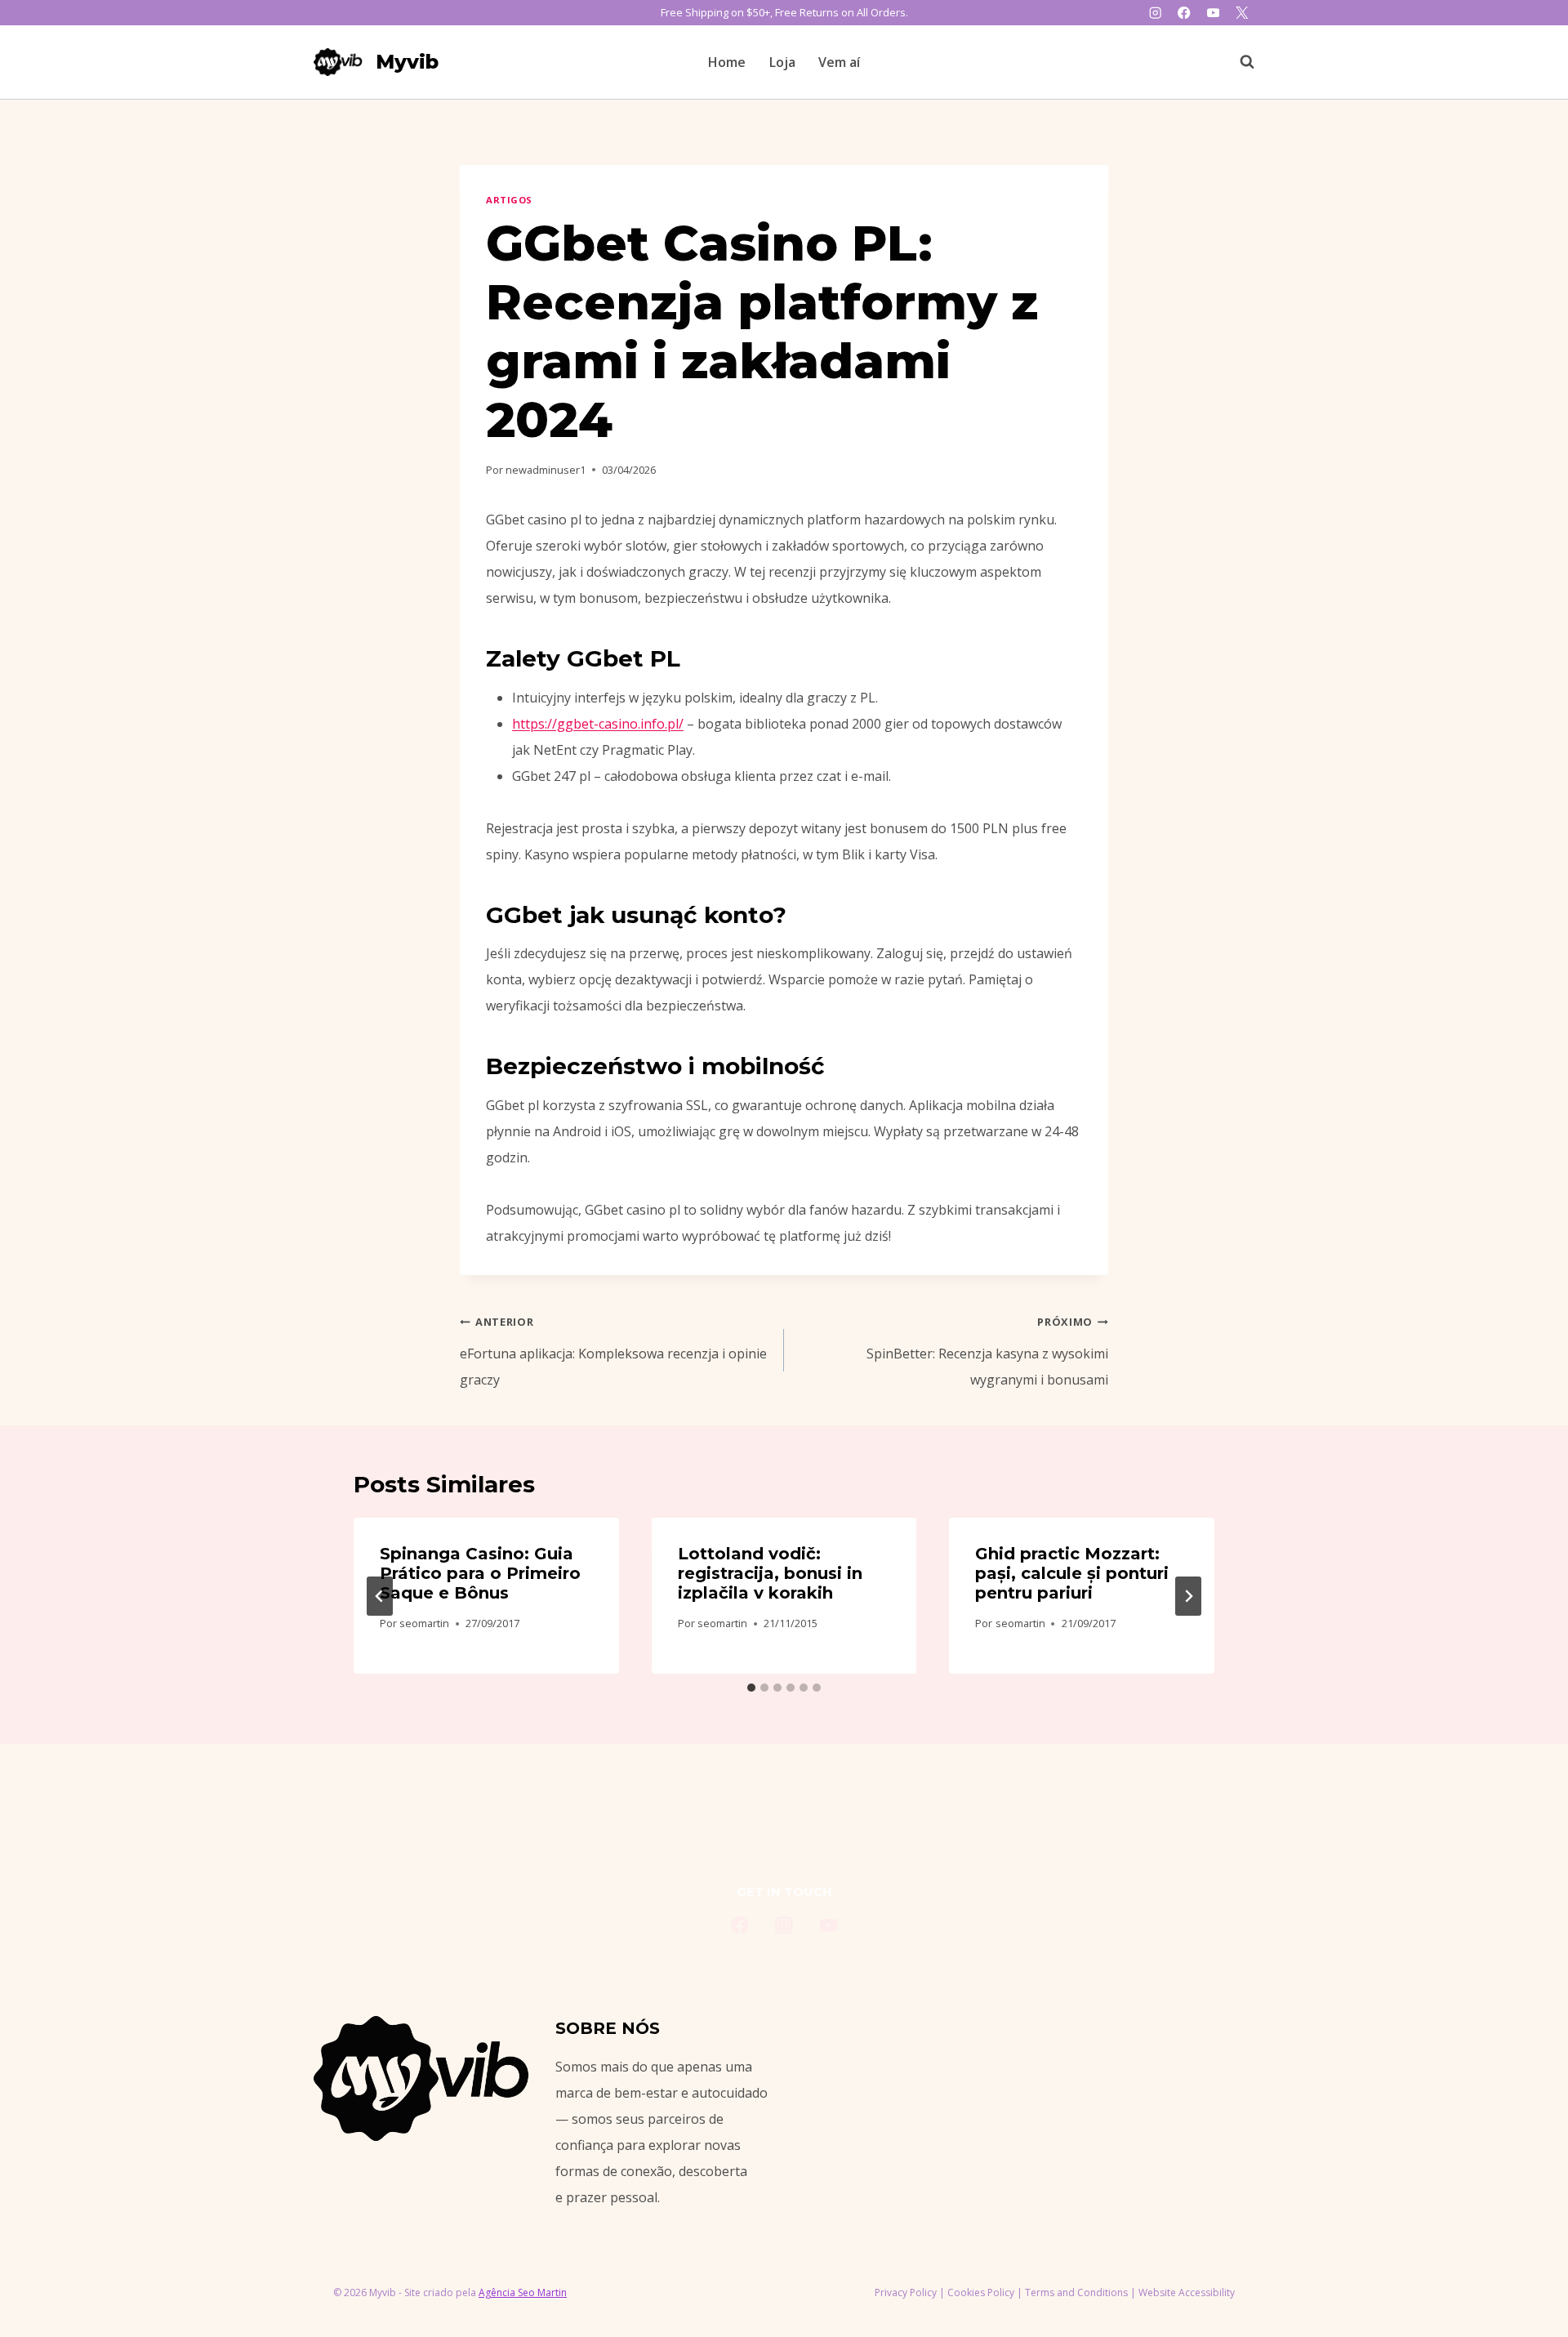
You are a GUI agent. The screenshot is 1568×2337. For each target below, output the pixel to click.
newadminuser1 (546, 470)
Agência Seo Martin (523, 2292)
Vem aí (839, 62)
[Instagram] (1155, 13)
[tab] (751, 1688)
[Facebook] (1185, 13)
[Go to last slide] (380, 1596)
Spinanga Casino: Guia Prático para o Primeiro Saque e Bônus (480, 1573)
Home (727, 62)
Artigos (509, 200)
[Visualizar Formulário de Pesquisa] (1239, 62)
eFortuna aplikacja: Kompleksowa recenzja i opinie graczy (613, 1351)
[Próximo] (1188, 1596)
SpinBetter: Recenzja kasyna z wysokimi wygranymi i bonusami (987, 1351)
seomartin (424, 1623)
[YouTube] (1213, 13)
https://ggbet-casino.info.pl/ (598, 724)
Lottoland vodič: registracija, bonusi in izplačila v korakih (770, 1573)
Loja (782, 62)
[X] (1242, 13)
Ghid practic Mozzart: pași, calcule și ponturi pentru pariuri (1072, 1573)
